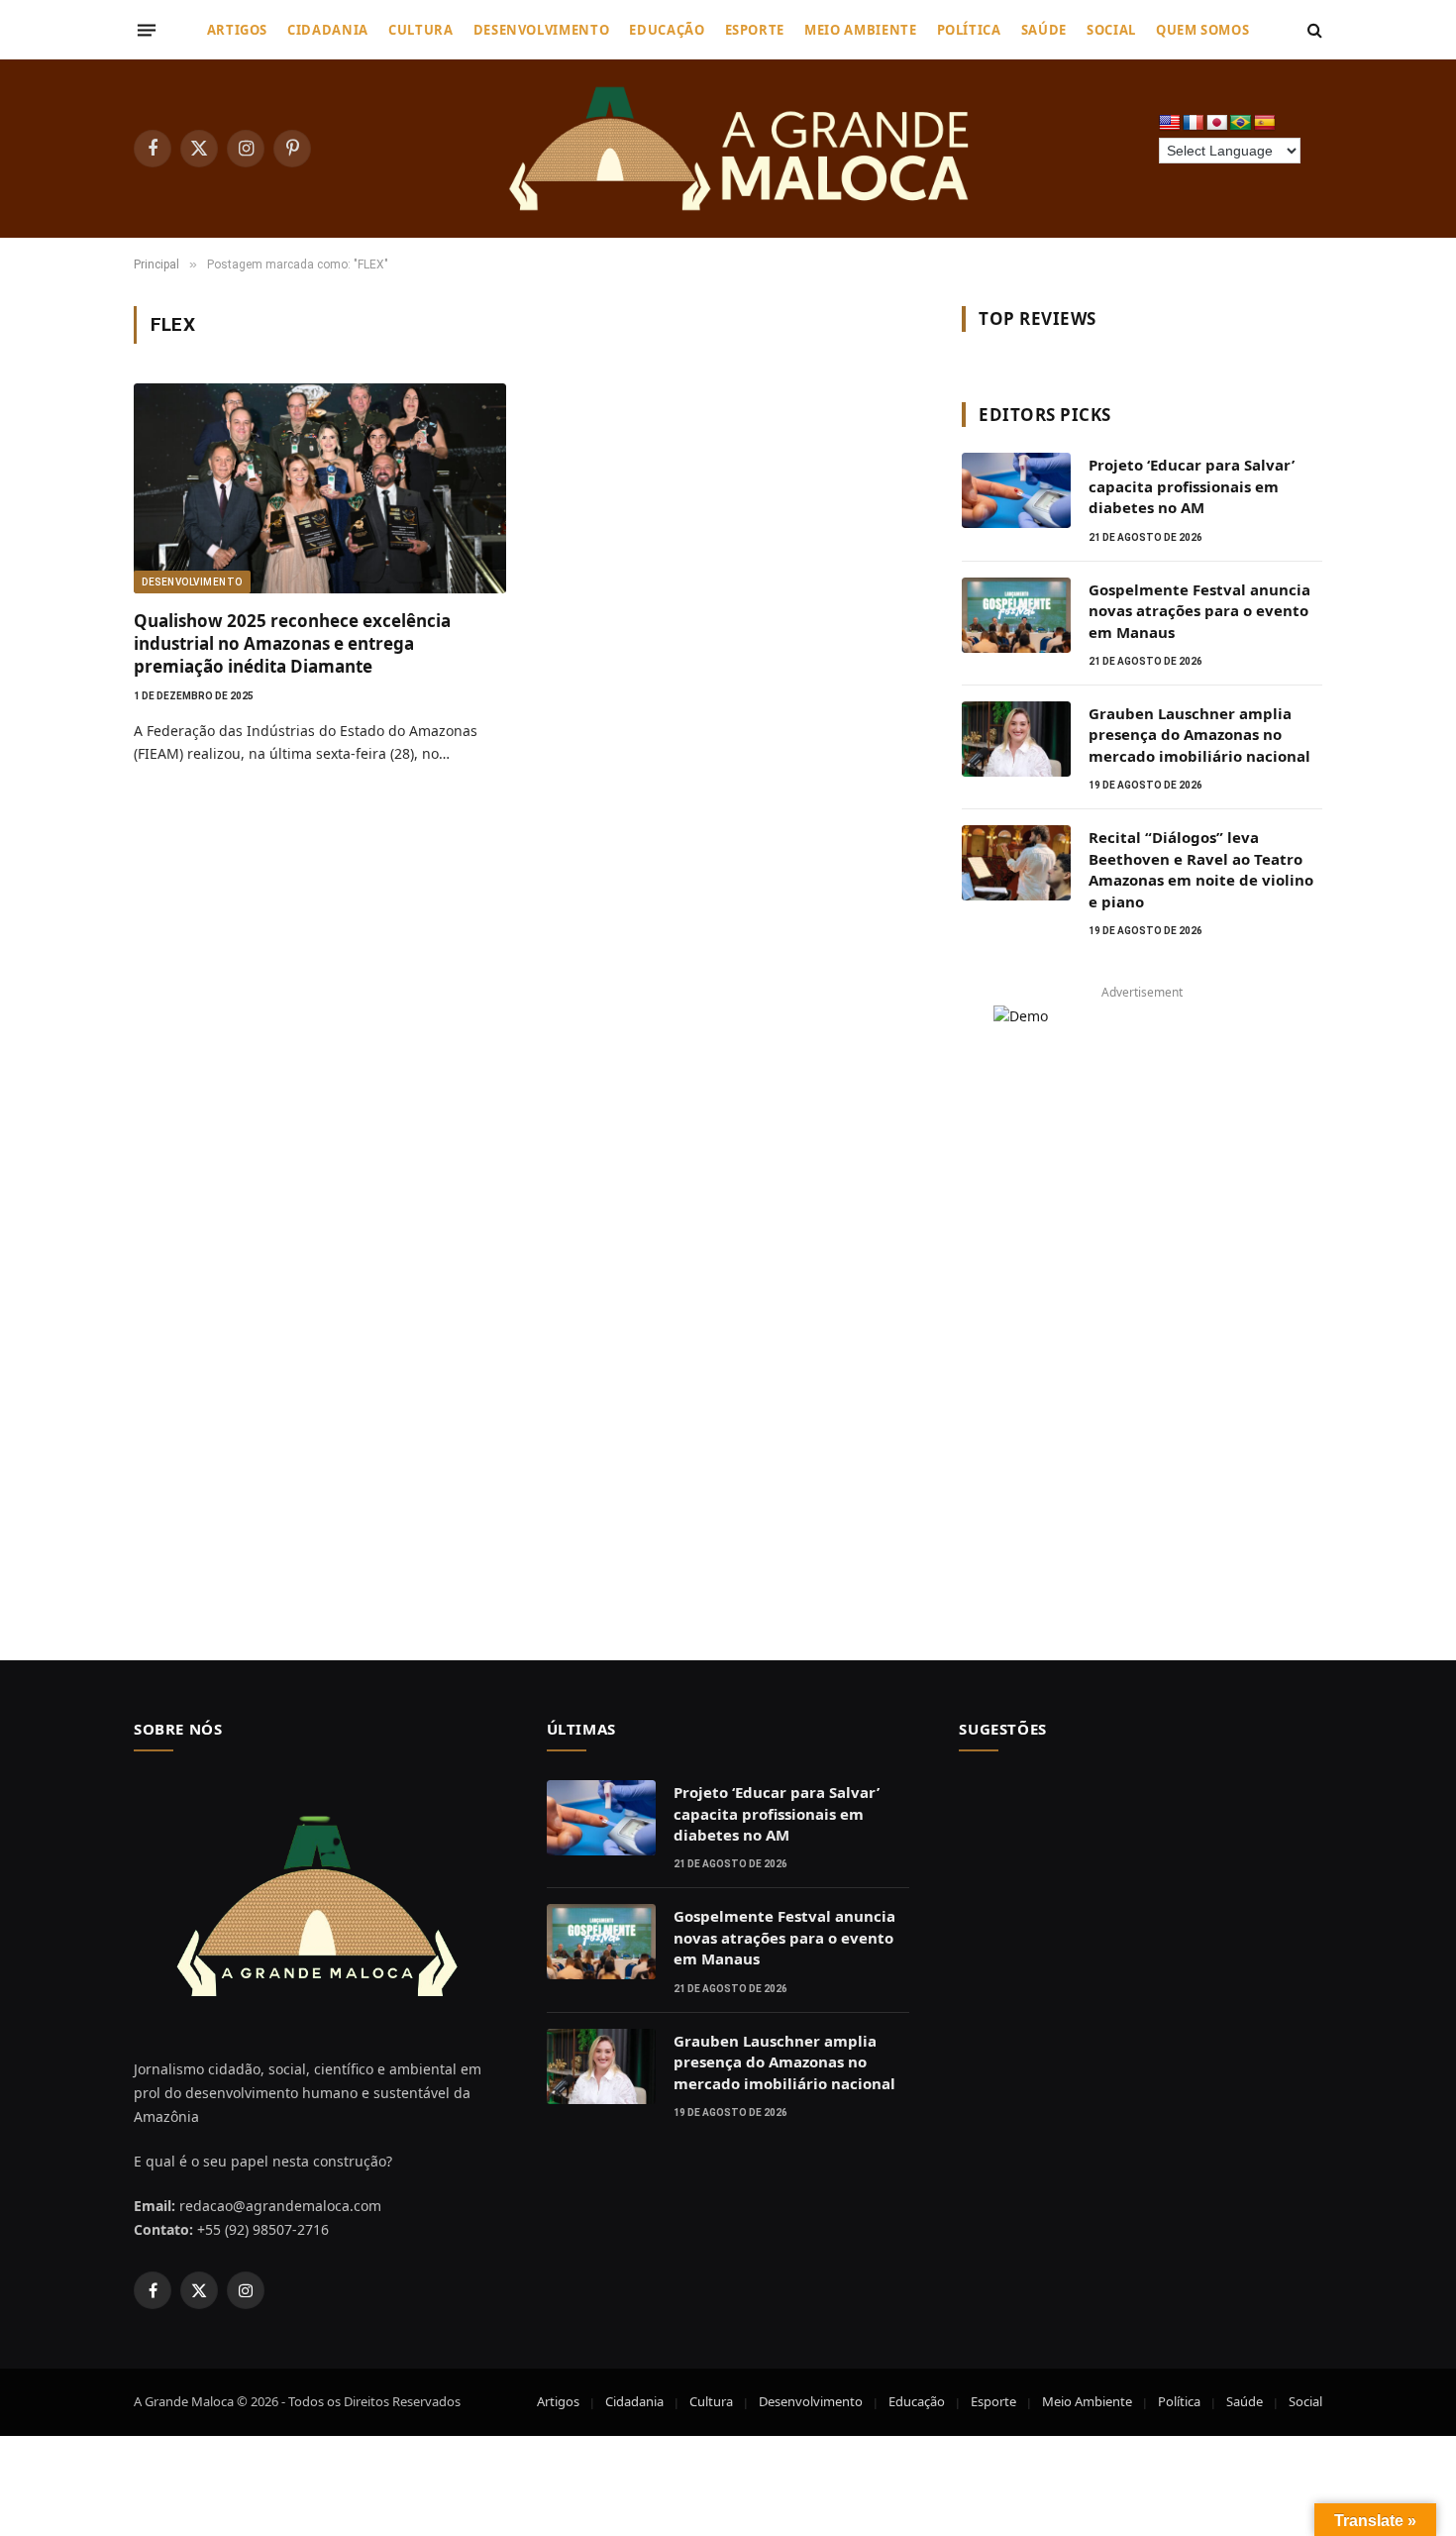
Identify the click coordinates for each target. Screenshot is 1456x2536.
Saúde (1044, 30)
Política (969, 30)
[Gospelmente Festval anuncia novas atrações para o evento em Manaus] (1016, 615)
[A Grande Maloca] (743, 149)
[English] (1170, 123)
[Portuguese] (1241, 123)
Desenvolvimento (542, 30)
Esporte (755, 30)
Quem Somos (1203, 30)
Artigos (238, 30)
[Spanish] (1265, 123)
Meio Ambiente (860, 30)
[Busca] (1313, 30)
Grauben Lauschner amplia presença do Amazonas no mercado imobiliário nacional (1199, 735)
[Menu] (147, 30)
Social (1111, 30)
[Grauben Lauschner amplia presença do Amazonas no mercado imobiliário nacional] (1016, 739)
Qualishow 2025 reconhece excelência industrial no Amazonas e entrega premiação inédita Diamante (292, 643)
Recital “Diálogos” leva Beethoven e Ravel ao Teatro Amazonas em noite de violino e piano (1201, 869)
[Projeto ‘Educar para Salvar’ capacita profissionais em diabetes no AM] (1016, 490)
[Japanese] (1217, 123)
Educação (667, 30)
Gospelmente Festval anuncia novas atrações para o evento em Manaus (1199, 611)
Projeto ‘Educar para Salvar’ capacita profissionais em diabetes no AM (1192, 486)
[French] (1194, 123)
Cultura (421, 30)
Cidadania (328, 30)
